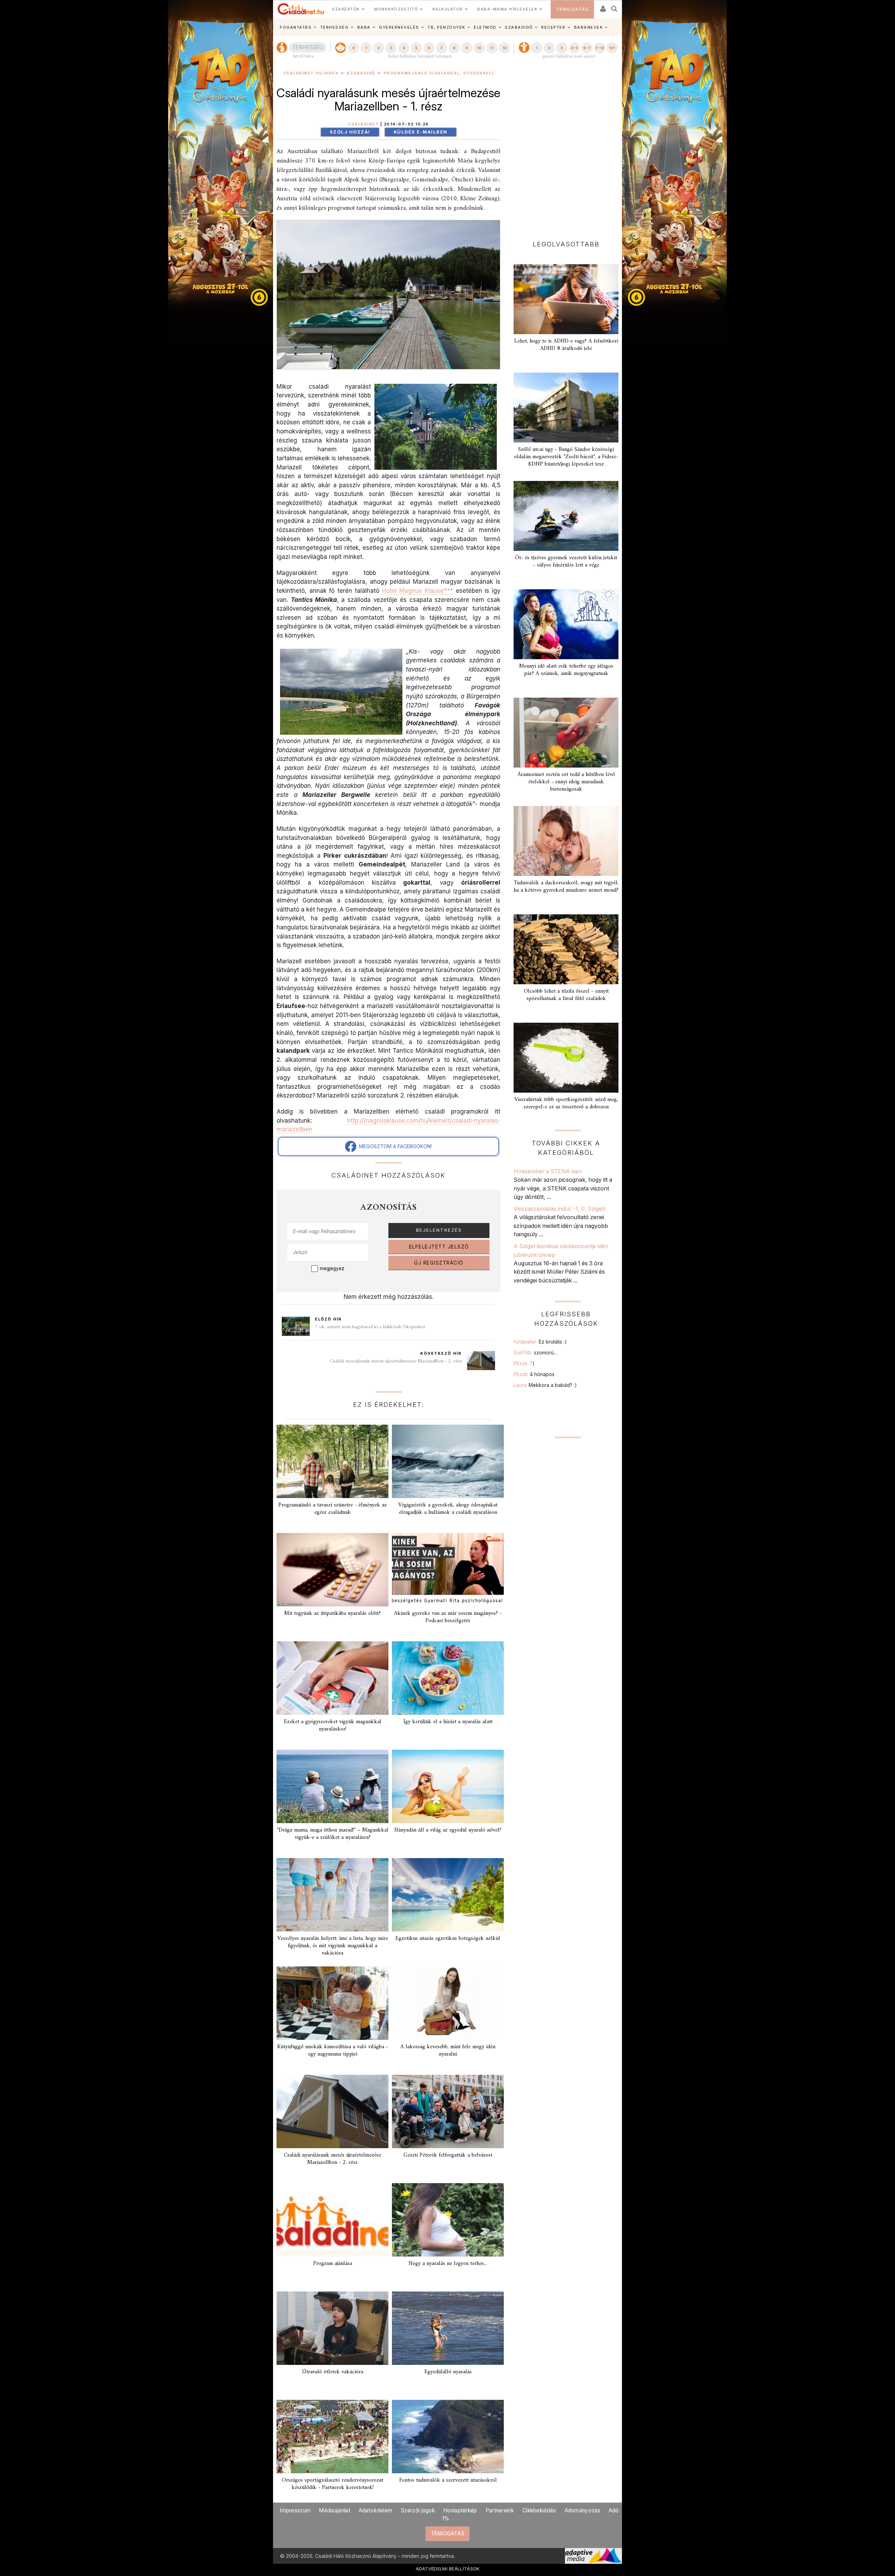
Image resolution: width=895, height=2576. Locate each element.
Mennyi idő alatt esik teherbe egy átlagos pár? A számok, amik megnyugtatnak (566, 670)
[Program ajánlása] (332, 2220)
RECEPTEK (553, 27)
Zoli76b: (535, 1352)
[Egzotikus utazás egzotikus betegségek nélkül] (448, 1895)
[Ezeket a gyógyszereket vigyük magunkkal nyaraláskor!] (332, 1678)
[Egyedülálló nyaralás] (448, 2328)
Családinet (363, 124)
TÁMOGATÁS (572, 9)
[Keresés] (615, 6)
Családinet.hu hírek (311, 73)
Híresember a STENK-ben (548, 1171)
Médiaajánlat (335, 2510)
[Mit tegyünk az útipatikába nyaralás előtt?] (332, 1570)
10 (479, 48)
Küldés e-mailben (421, 132)
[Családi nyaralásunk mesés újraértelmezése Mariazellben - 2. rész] (332, 2111)
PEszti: (524, 1363)
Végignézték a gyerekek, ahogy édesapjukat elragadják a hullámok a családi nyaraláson (448, 1509)
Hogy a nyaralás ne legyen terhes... (448, 2264)
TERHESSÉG (335, 27)
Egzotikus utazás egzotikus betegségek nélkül (448, 1938)
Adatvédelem (375, 2510)
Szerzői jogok (418, 2510)
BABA (364, 27)
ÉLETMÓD (485, 27)
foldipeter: (540, 1342)
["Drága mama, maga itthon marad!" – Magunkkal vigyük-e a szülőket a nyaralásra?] (332, 1786)
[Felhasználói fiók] (602, 6)
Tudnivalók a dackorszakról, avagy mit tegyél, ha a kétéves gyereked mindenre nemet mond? (566, 887)
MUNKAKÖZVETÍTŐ (396, 9)
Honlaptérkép (460, 2510)
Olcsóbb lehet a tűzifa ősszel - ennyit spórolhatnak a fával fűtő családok (566, 995)
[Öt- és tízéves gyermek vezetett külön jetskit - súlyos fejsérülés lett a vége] (566, 516)
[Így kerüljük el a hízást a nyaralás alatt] (448, 1678)
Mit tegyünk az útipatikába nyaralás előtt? (332, 1613)
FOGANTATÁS (296, 27)
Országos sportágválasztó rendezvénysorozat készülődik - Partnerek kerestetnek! (332, 2484)
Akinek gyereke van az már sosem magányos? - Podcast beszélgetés (448, 1617)
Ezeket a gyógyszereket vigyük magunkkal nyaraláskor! (333, 1725)
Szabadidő (361, 73)
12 (504, 48)
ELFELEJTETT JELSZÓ (439, 1247)
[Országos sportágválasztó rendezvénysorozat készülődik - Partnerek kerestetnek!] (332, 2437)
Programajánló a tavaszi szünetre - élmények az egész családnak (332, 1509)
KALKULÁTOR (448, 9)
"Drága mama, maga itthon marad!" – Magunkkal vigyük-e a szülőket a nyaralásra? (333, 1834)
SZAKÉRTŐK (346, 9)
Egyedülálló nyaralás (448, 2372)
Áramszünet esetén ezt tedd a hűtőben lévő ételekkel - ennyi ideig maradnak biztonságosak (566, 782)
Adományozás (582, 2510)
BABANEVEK (589, 27)
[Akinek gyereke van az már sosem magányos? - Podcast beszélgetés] (448, 1570)
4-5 (574, 48)
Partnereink (500, 2510)
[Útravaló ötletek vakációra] (332, 2328)
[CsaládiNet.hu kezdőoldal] (301, 9)
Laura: (545, 1385)
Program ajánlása (333, 2264)
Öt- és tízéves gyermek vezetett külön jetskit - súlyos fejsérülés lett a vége (566, 562)
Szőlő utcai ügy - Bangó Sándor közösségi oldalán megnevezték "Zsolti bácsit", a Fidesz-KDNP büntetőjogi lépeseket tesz (566, 457)
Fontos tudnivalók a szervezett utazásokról (448, 2480)
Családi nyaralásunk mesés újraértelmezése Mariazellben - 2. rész (396, 1361)
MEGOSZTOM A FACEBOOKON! (394, 1146)
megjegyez (332, 1268)
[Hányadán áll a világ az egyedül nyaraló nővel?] (448, 1786)
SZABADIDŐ (519, 27)
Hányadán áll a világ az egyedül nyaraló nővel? (448, 1830)
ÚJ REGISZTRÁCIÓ (439, 1263)
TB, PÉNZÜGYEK (446, 27)
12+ (612, 48)
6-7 (587, 48)
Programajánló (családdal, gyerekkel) (439, 73)
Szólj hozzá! (350, 132)
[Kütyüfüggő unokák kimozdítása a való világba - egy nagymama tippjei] (332, 2003)
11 (492, 48)
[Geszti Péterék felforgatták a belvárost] (448, 2111)
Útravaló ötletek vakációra (333, 2372)
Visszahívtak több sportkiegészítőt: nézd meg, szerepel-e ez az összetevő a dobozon (566, 1103)
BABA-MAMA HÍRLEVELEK (507, 9)
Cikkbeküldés (539, 2510)
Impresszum (295, 2510)
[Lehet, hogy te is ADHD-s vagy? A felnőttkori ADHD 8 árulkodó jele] (566, 299)
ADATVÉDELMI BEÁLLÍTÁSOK (448, 2569)
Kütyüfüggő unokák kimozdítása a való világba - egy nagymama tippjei (333, 2050)
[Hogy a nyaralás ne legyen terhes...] (448, 2220)
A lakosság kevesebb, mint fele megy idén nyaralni (448, 2050)
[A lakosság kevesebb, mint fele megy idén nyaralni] (448, 2003)
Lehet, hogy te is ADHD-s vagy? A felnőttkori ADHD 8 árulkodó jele (566, 345)
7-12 (600, 48)
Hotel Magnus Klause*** (418, 591)
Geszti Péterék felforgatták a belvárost (448, 2155)
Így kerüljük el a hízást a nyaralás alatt (448, 1722)
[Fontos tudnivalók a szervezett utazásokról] (448, 2437)
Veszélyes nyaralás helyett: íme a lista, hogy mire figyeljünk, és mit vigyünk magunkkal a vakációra (333, 1946)
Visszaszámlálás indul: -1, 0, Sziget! (559, 1209)
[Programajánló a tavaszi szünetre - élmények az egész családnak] (332, 1461)
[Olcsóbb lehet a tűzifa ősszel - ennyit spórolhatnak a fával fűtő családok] (566, 949)
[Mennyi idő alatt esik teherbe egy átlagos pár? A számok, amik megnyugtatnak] (566, 624)
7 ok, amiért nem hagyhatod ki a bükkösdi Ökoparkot (370, 1327)
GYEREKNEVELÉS (399, 27)
